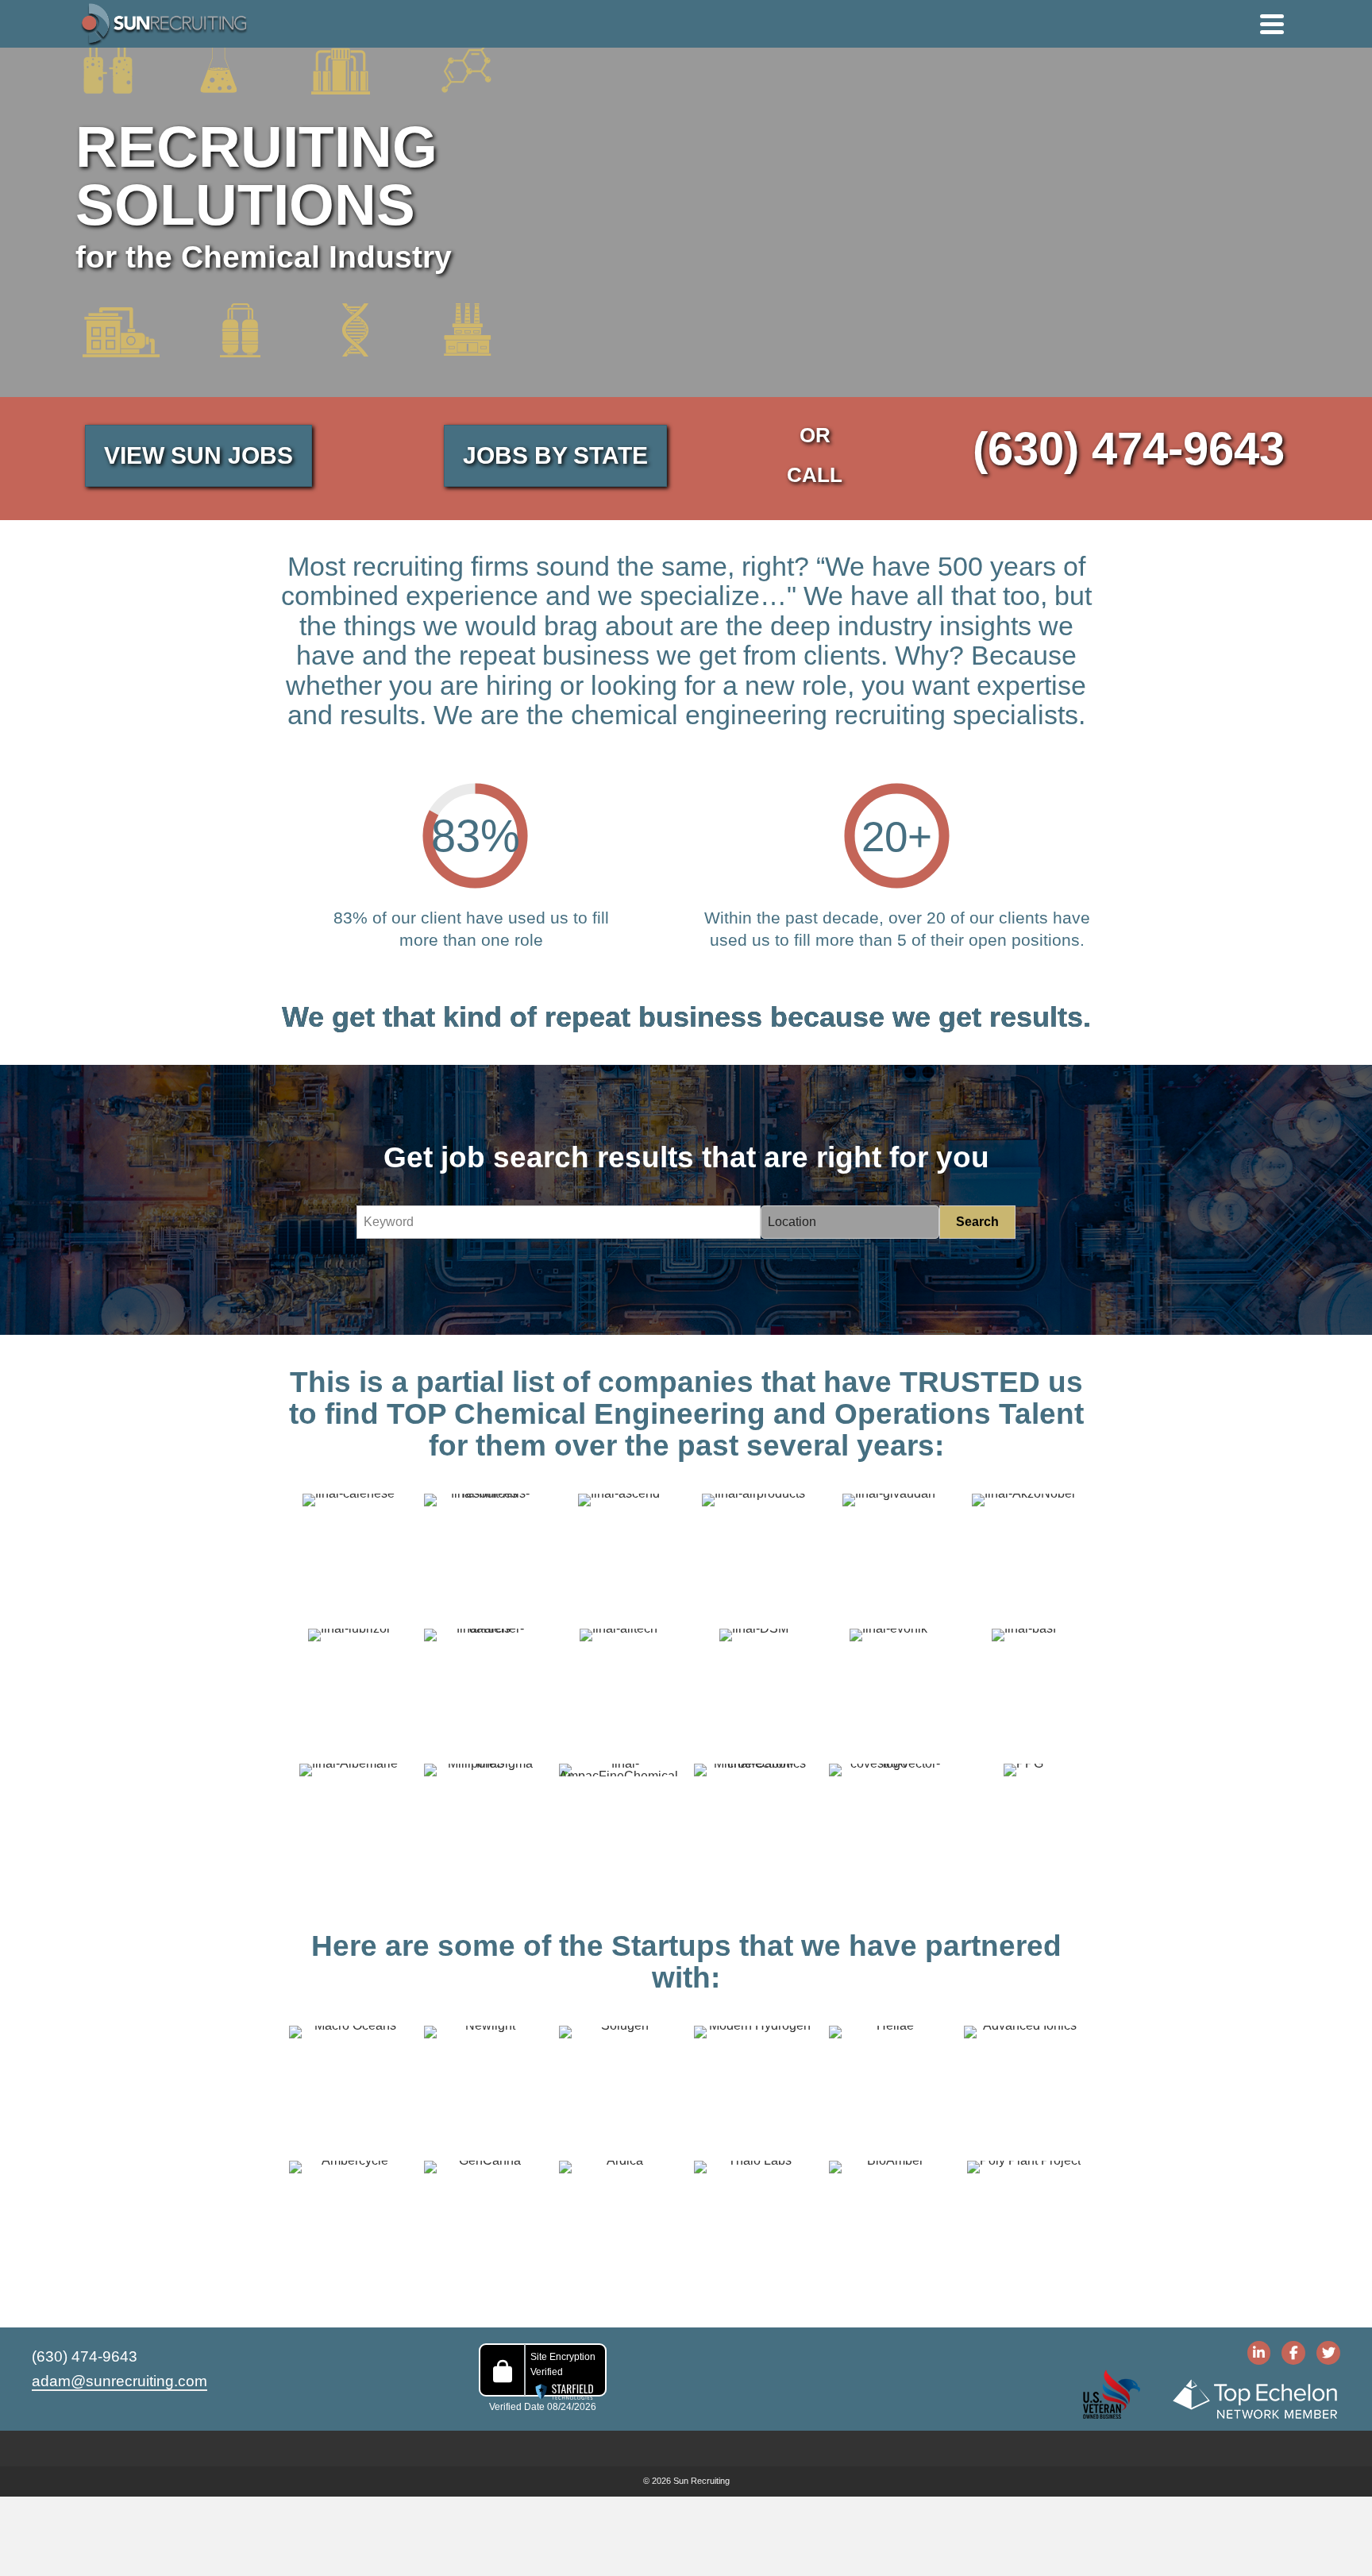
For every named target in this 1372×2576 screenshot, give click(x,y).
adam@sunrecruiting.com (119, 2381)
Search (977, 1222)
